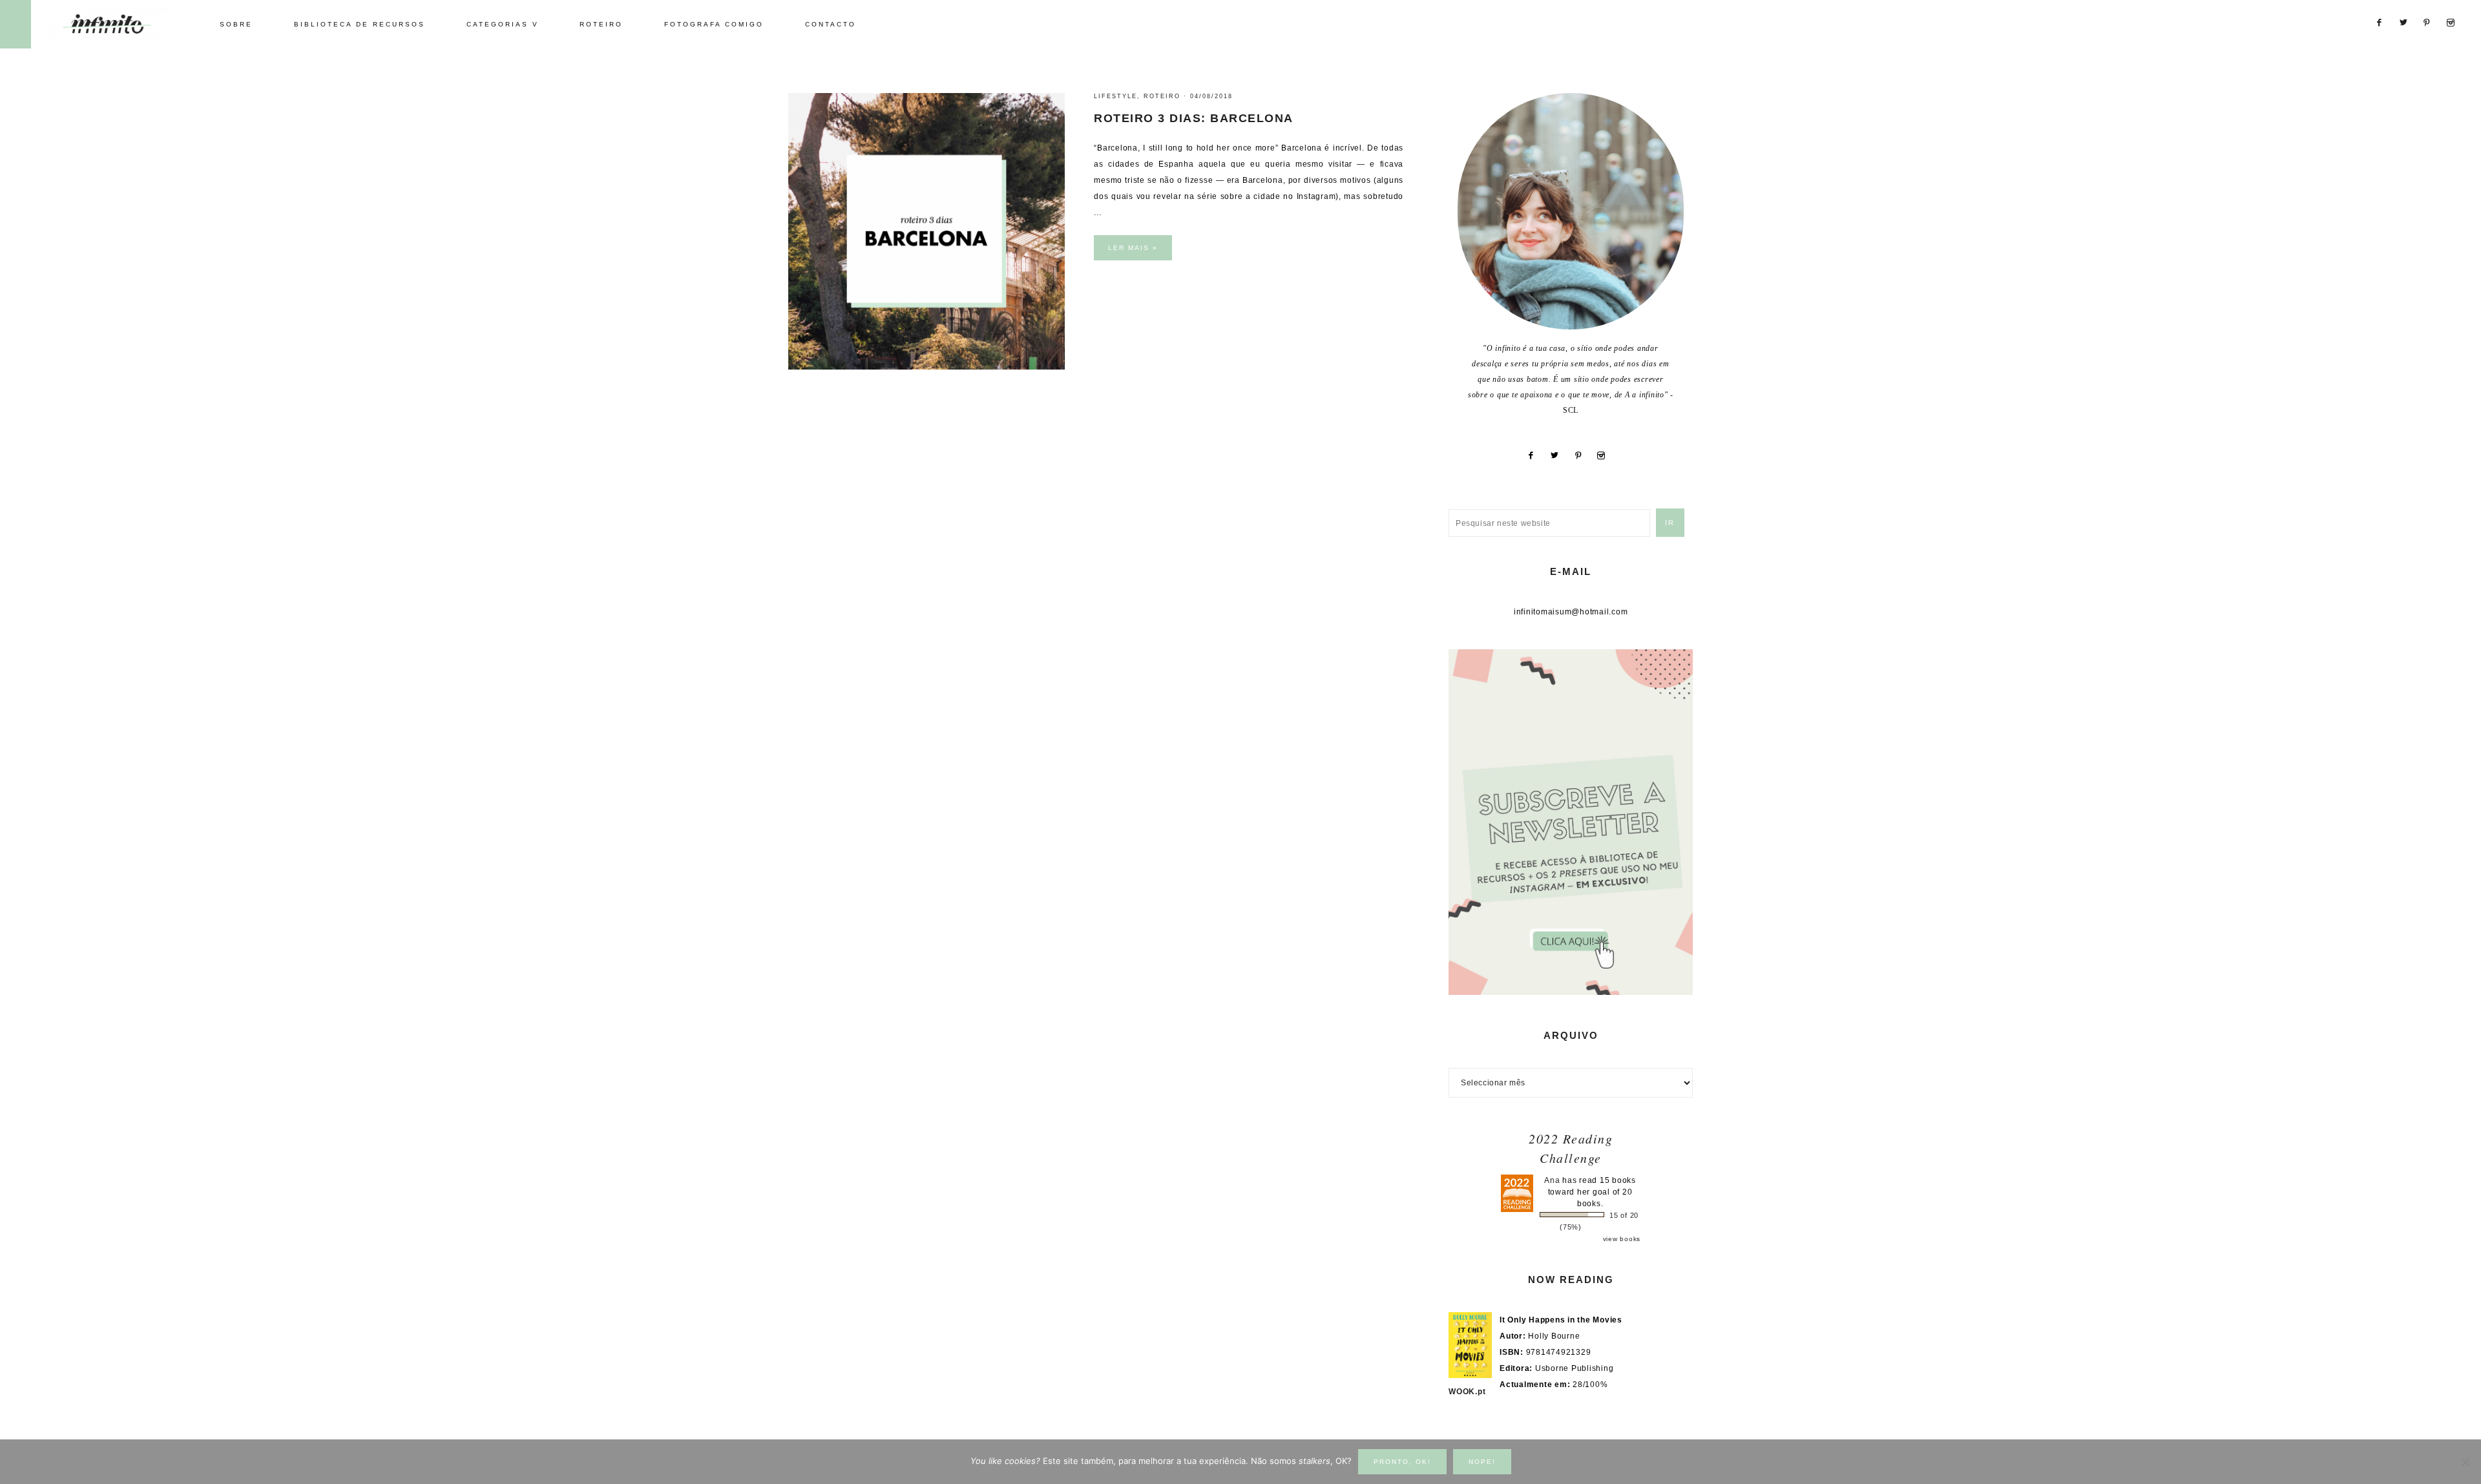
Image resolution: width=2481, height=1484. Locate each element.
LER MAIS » (1133, 248)
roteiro (1162, 96)
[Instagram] (1606, 455)
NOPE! (1482, 1462)
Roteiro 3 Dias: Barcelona (1194, 118)
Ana (1552, 1180)
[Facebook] (1535, 455)
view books (1622, 1239)
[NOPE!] (2465, 1462)
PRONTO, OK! (1402, 1462)
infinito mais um (121, 24)
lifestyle (1115, 96)
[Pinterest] (1583, 455)
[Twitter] (1559, 455)
